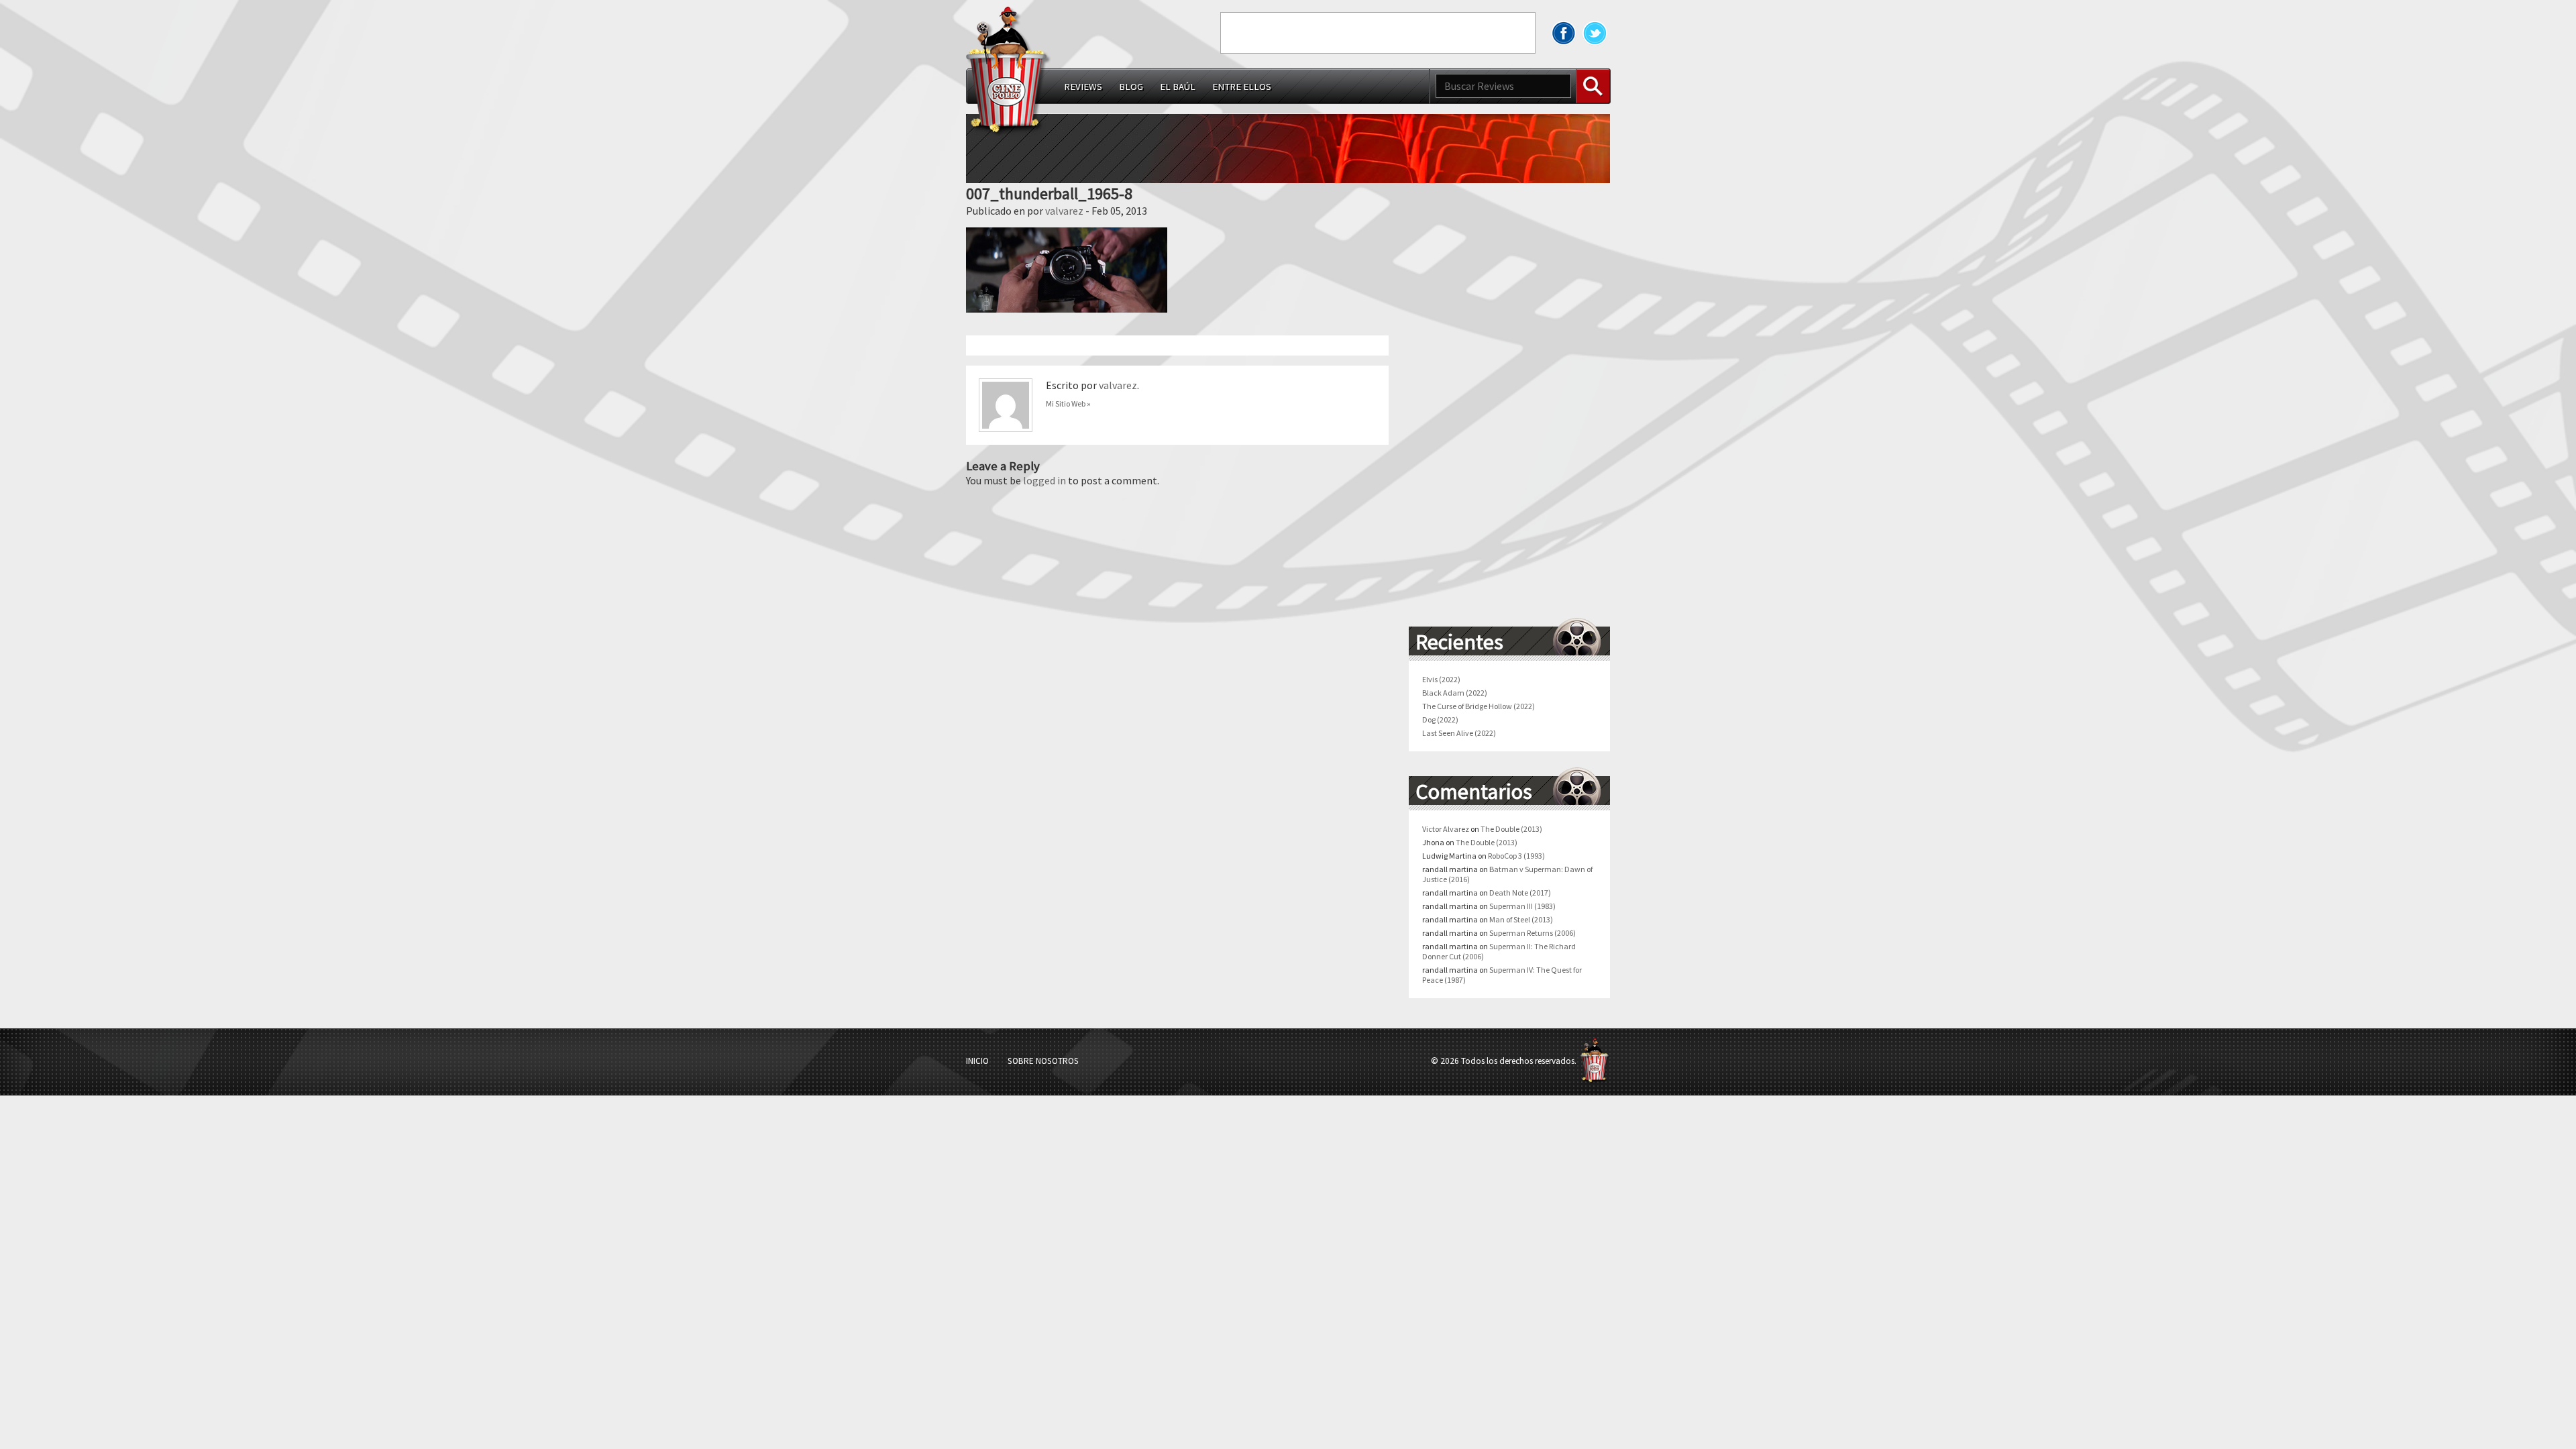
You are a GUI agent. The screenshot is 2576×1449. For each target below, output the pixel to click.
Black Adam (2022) (1455, 693)
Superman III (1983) (1522, 906)
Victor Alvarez (1446, 829)
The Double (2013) (1511, 829)
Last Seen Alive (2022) (1459, 733)
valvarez (1064, 211)
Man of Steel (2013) (1521, 919)
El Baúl (1178, 87)
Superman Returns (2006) (1533, 933)
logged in (1044, 480)
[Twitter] (1595, 33)
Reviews (1083, 87)
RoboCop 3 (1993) (1516, 856)
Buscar (1593, 86)
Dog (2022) (1440, 719)
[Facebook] (1564, 33)
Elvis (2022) (1441, 679)
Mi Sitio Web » (1068, 404)
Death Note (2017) (1520, 893)
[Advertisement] (1378, 33)
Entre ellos (1242, 87)
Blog (1131, 87)
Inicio (977, 1061)
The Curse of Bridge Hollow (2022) (1479, 706)
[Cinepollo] (1009, 73)
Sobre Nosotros (1043, 1061)
